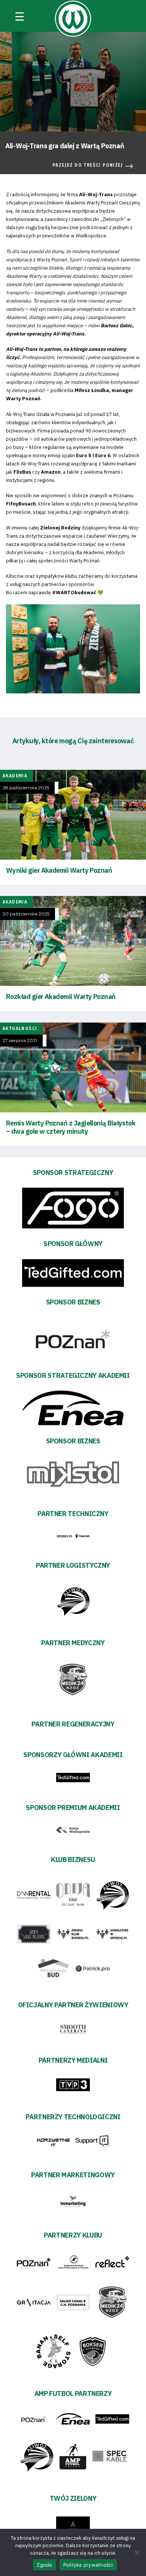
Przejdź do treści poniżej (88, 165)
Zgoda (44, 2565)
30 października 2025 (26, 914)
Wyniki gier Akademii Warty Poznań (59, 870)
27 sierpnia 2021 (20, 1041)
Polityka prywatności (88, 2565)
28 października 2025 (26, 788)
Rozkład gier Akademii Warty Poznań (61, 997)
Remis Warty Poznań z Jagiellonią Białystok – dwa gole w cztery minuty (71, 1127)
